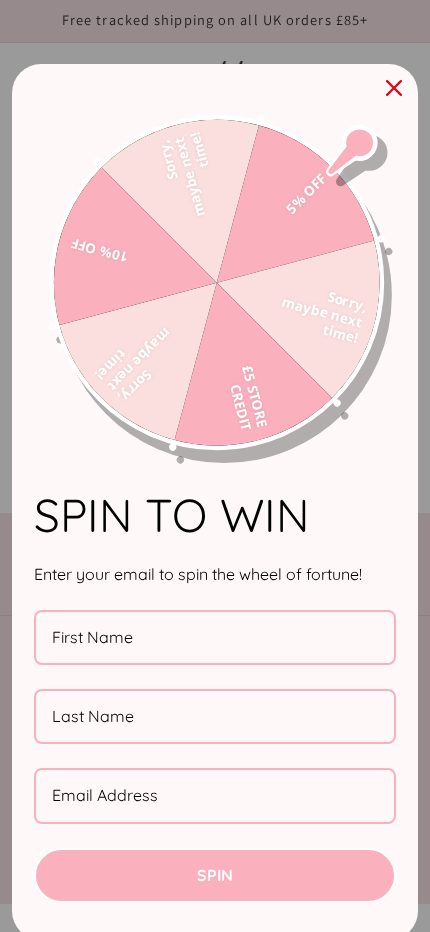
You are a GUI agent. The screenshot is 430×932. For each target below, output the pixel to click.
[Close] (394, 88)
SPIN (215, 875)
